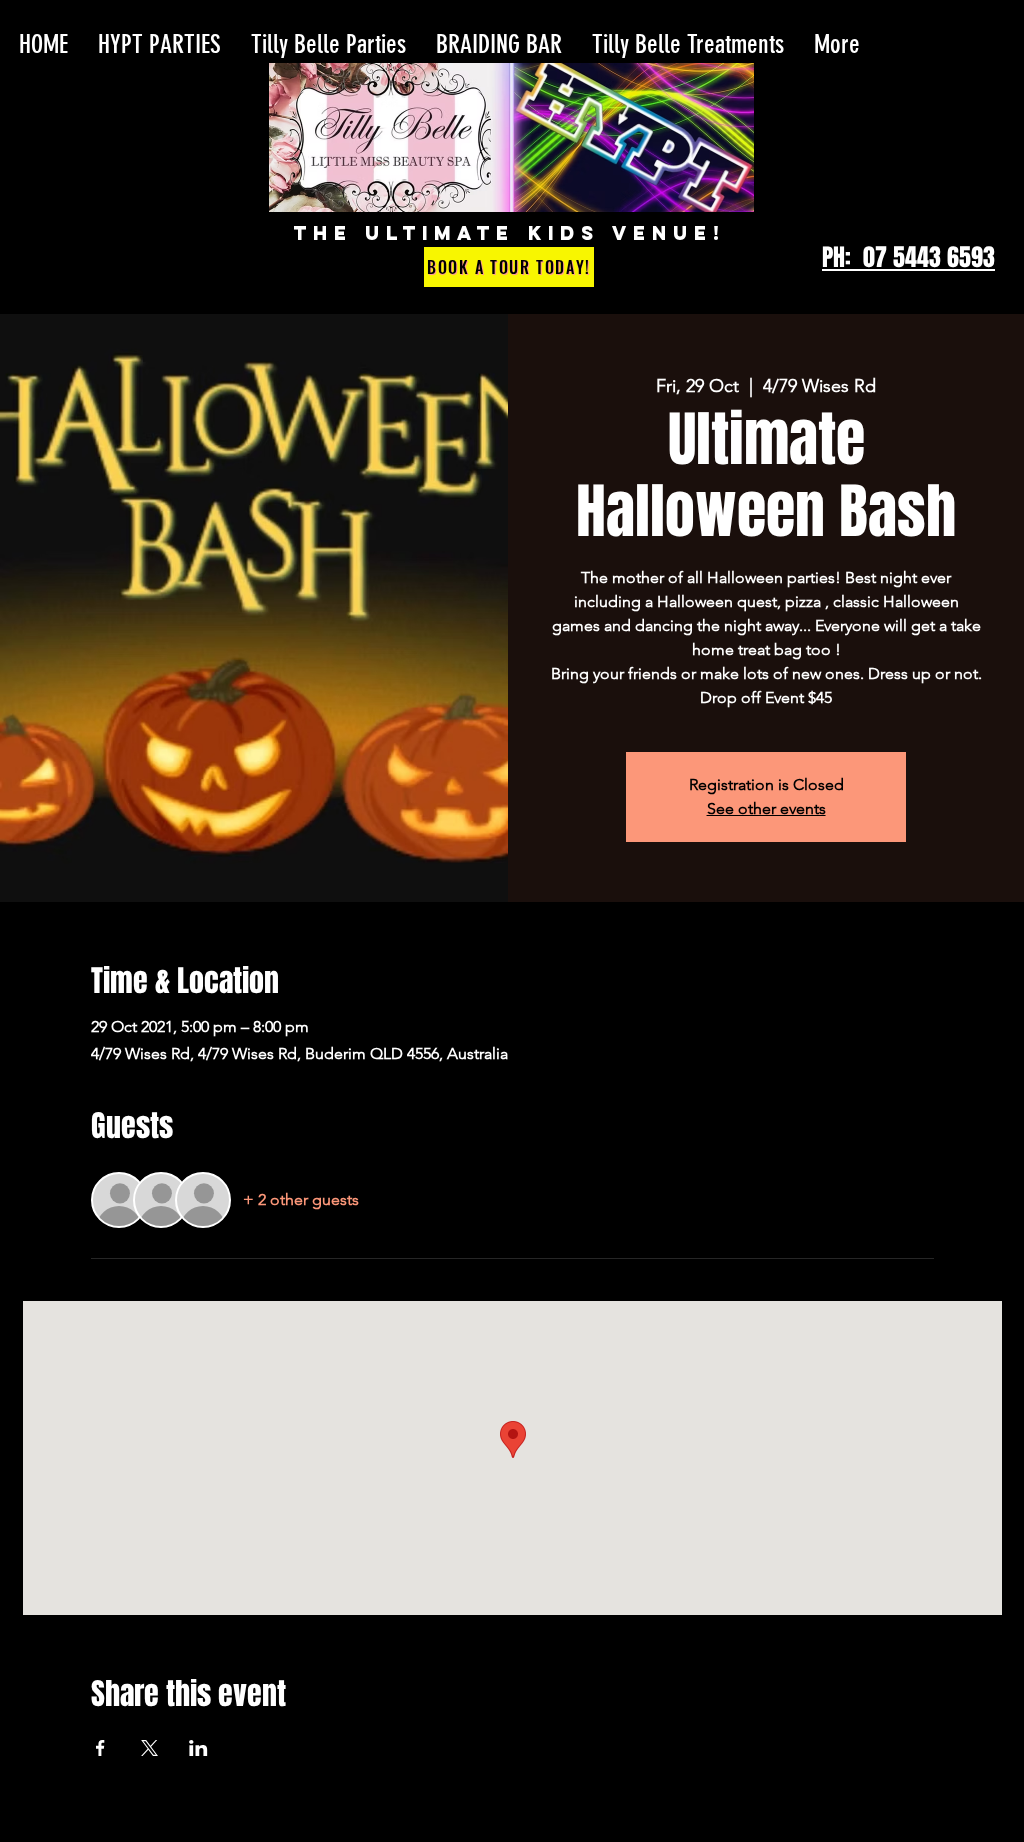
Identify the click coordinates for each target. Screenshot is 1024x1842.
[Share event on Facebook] (100, 1748)
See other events (766, 808)
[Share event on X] (149, 1748)
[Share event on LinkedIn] (198, 1748)
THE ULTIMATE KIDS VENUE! (509, 233)
